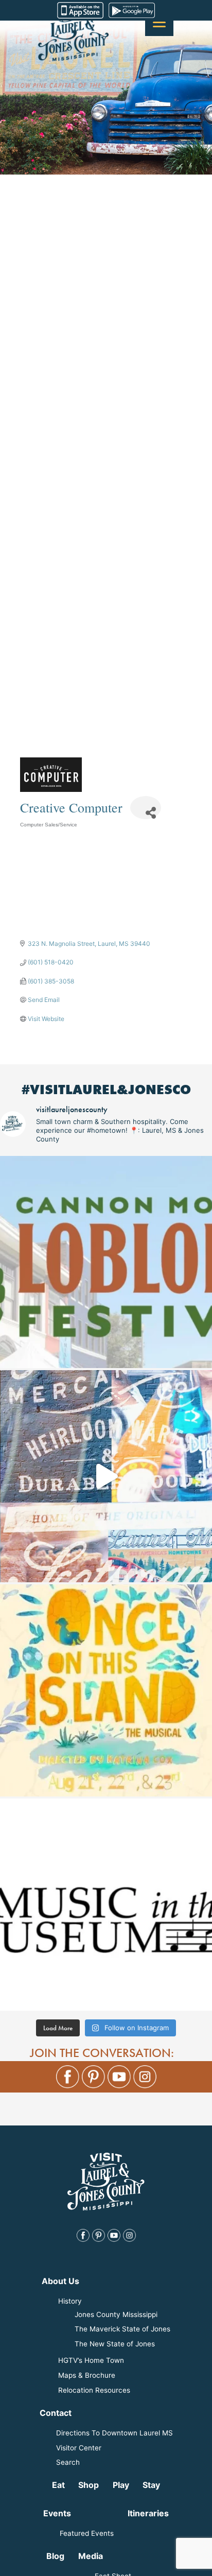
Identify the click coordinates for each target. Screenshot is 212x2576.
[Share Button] (146, 808)
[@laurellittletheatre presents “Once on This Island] (106, 1690)
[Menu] (159, 22)
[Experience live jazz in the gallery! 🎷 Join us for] (106, 1905)
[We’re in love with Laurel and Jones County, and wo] (106, 1476)
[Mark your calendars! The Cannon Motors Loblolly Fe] (106, 1262)
